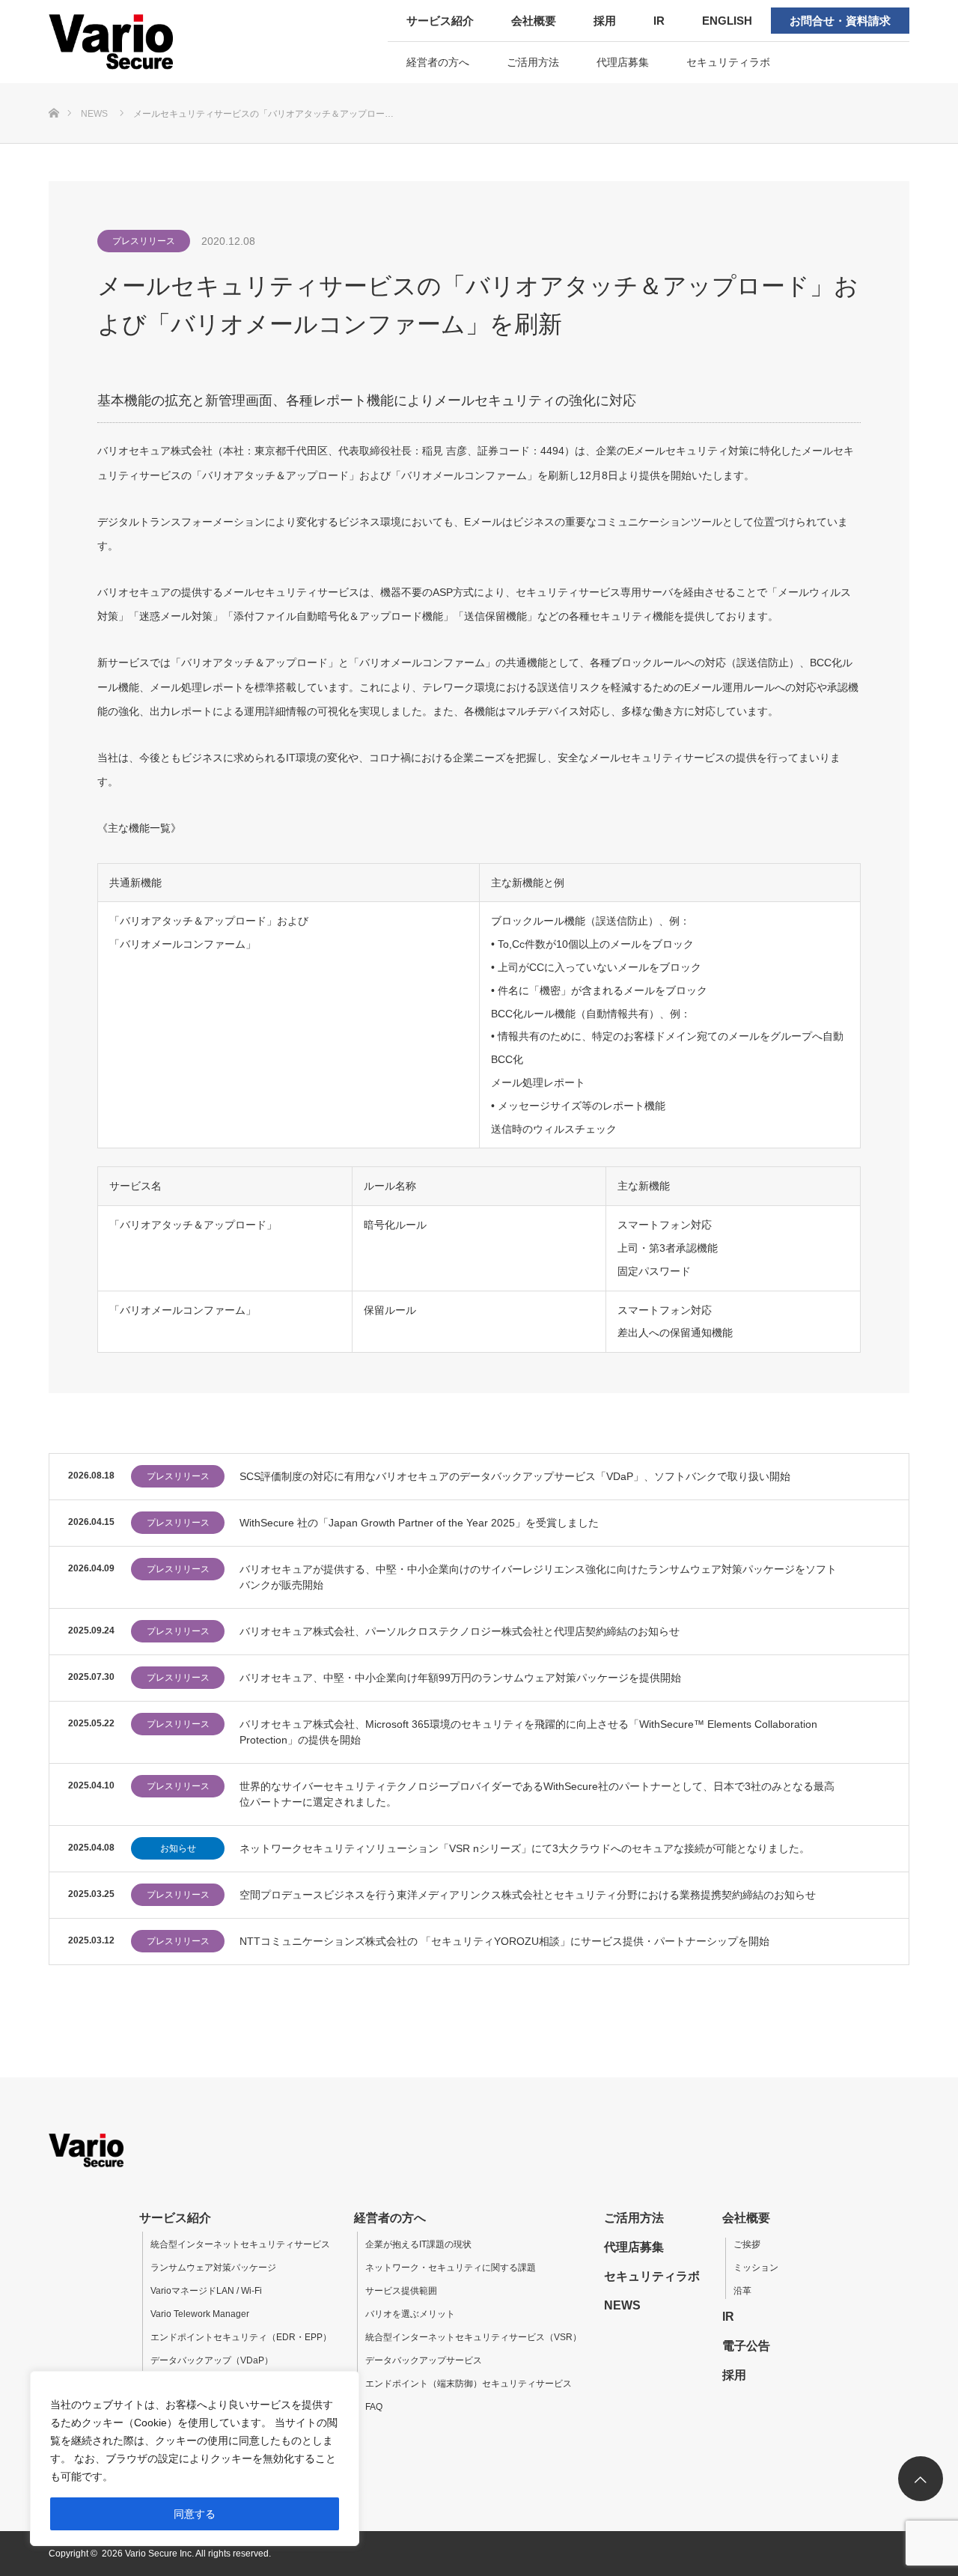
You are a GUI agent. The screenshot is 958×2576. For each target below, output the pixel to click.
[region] (195, 2458)
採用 (605, 21)
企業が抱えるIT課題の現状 (418, 2244)
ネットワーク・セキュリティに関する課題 (451, 2268)
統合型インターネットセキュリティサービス (240, 2244)
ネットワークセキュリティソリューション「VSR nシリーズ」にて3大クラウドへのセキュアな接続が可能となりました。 (525, 1848)
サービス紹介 (440, 21)
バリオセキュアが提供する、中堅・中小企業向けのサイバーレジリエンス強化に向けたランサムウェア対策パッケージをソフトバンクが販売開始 (538, 1577)
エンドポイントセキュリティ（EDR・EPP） (241, 2337)
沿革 (742, 2291)
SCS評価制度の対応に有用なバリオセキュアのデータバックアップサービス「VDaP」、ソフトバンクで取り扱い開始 (515, 1476)
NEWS (622, 2305)
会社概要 (534, 21)
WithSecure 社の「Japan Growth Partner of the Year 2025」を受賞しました (419, 1523)
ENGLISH (727, 21)
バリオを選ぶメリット (410, 2314)
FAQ (374, 2407)
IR (659, 21)
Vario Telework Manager (200, 2314)
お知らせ (178, 1848)
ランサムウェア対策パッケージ (213, 2268)
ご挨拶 (747, 2244)
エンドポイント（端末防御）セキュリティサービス (469, 2384)
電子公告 (746, 2346)
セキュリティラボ (728, 62)
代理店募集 (623, 62)
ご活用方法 (533, 62)
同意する (195, 2514)
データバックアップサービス (424, 2360)
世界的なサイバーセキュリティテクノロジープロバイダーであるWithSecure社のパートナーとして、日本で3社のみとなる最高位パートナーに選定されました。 (537, 1794)
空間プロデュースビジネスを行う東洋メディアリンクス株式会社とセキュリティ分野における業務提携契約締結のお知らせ (528, 1895)
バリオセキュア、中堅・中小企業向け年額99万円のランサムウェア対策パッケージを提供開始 (460, 1678)
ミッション (756, 2268)
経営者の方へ (438, 62)
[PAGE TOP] (921, 2479)
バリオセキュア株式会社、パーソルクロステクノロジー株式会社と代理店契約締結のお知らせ (460, 1631)
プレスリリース (144, 241)
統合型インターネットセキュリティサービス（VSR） (473, 2337)
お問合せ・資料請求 (840, 21)
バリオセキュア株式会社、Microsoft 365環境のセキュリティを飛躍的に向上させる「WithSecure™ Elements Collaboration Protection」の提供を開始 (528, 1732)
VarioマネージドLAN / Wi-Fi (206, 2291)
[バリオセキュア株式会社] (144, 41)
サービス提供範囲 (401, 2291)
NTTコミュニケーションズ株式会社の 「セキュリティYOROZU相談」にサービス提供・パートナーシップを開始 (504, 1941)
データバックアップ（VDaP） (212, 2360)
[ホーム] (54, 89)
